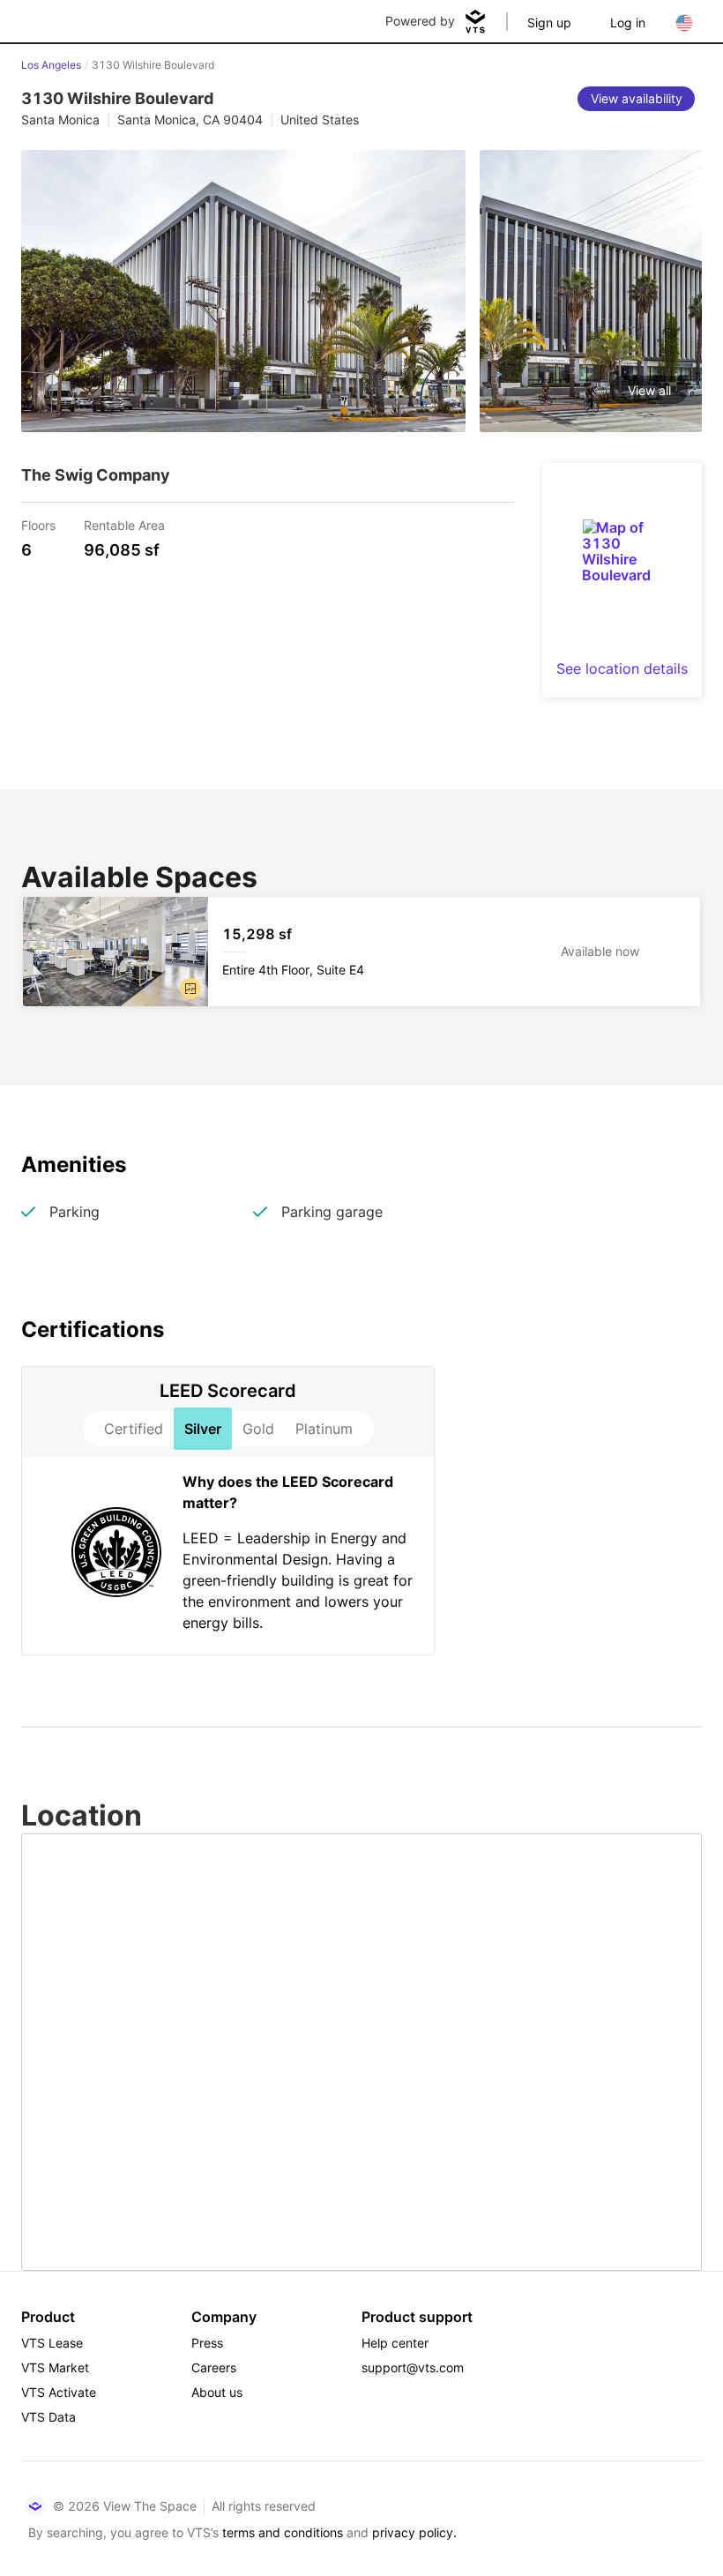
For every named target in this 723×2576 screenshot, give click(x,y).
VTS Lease (52, 2343)
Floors (38, 524)
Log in (628, 22)
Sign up (549, 22)
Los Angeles (51, 65)
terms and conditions (283, 2532)
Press (207, 2343)
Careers (214, 2367)
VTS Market (55, 2367)
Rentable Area (124, 524)
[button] (190, 989)
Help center (395, 2343)
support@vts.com (413, 2367)
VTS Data (48, 2417)
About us (217, 2392)
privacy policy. (414, 2532)
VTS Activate (59, 2392)
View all (649, 390)
